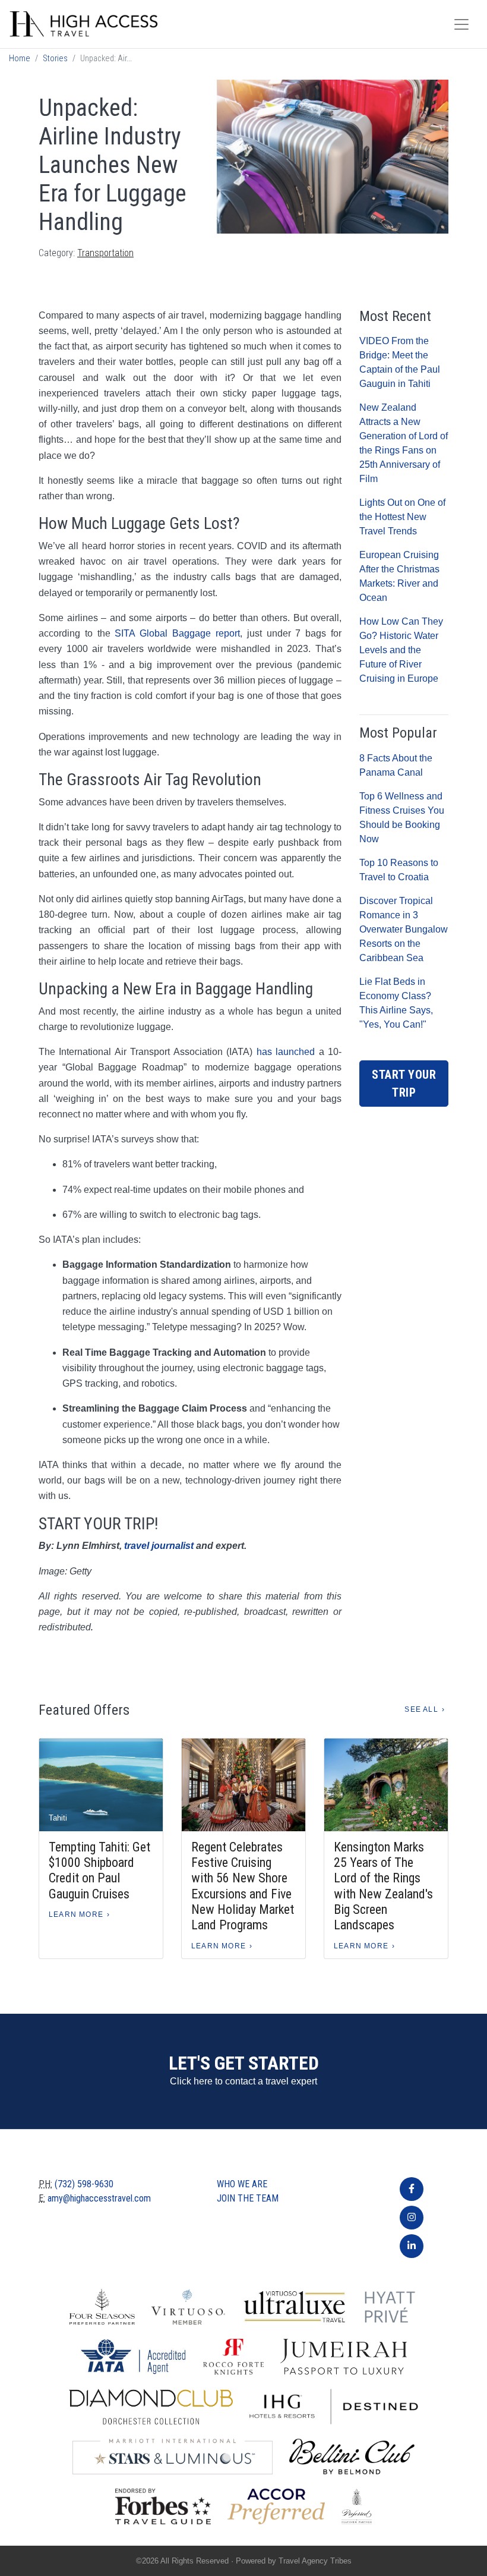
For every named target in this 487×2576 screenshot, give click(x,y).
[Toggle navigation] (461, 24)
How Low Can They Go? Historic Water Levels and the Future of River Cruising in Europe (401, 650)
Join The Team (248, 2198)
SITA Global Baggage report (177, 633)
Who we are (242, 2184)
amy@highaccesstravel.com (99, 2198)
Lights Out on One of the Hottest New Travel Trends (402, 517)
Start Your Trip (404, 1084)
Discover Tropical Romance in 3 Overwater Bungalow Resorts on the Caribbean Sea (404, 929)
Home (20, 59)
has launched (286, 1052)
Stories (55, 59)
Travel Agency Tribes (315, 2561)
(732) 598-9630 (84, 2184)
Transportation (105, 253)
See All (421, 1709)
